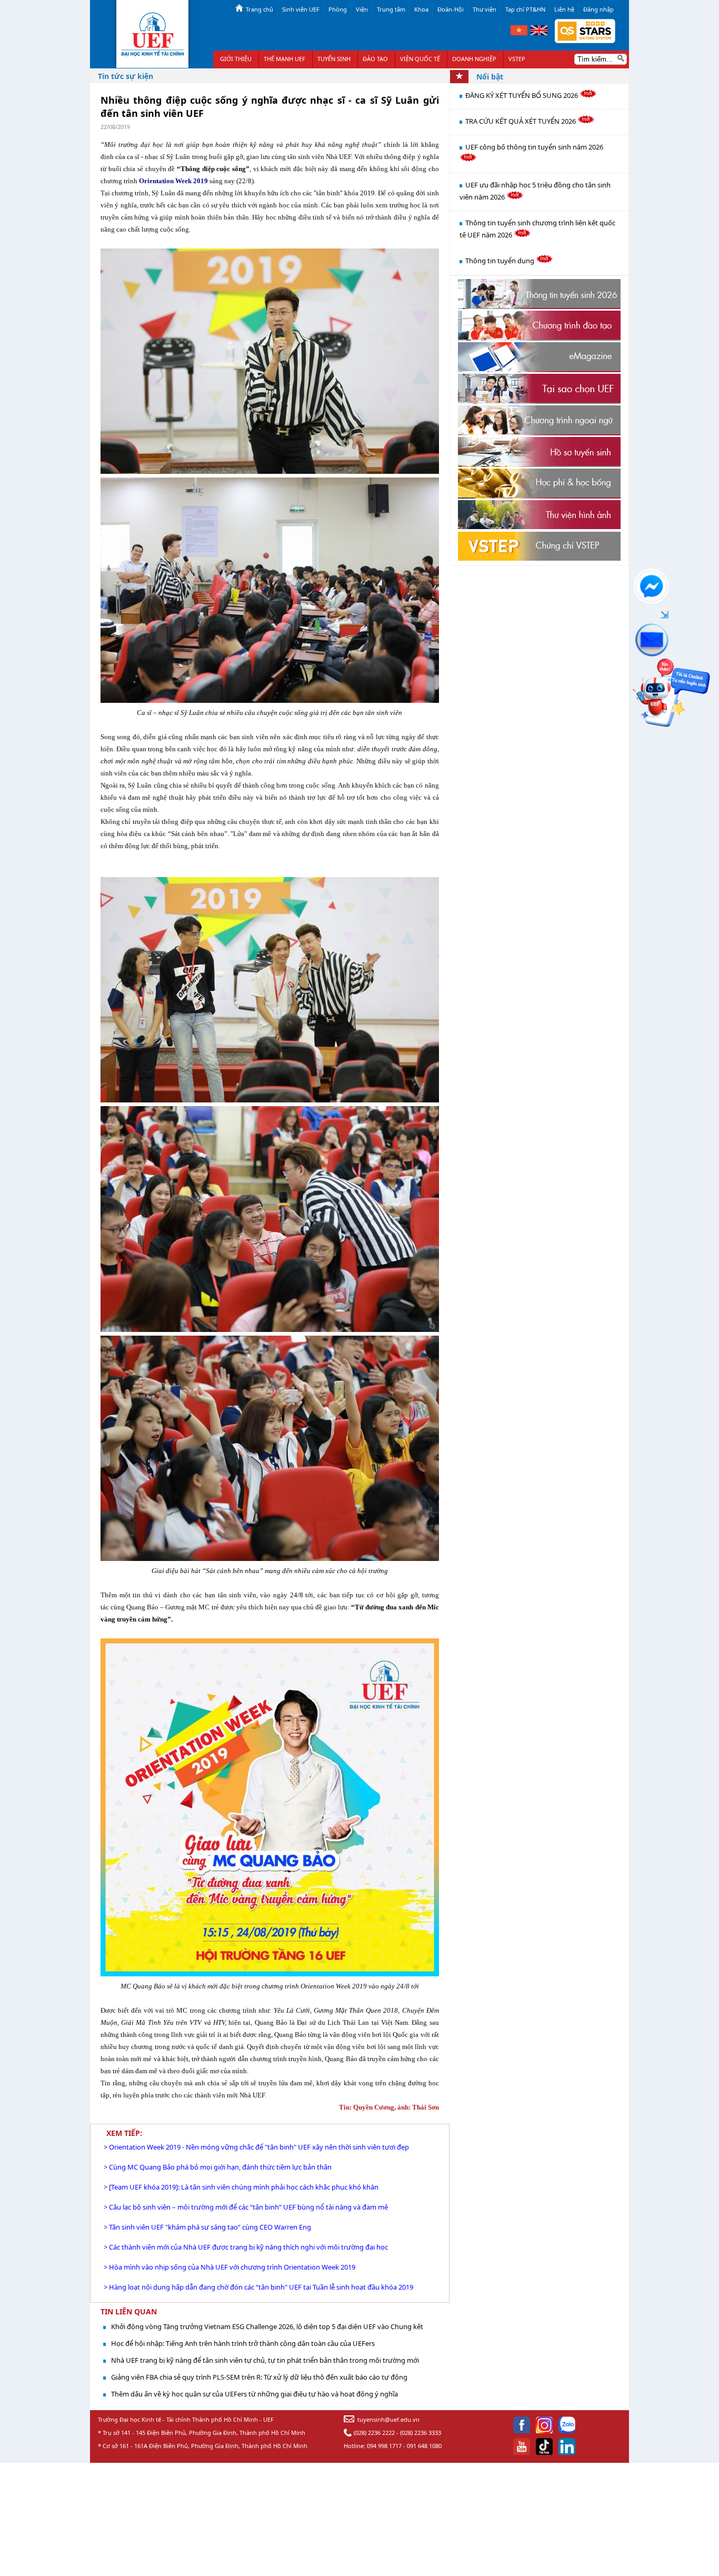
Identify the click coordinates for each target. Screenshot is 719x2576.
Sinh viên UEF (301, 9)
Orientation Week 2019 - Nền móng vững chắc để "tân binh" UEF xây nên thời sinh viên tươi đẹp (259, 2147)
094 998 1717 (384, 2446)
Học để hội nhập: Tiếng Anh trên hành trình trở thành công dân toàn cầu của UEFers (243, 2343)
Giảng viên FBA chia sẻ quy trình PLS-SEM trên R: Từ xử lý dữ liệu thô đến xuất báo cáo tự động (259, 2377)
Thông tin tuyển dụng (501, 261)
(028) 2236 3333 (421, 2433)
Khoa (421, 9)
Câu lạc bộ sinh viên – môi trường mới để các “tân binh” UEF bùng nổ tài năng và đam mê (248, 2207)
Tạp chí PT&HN (525, 9)
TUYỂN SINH (334, 59)
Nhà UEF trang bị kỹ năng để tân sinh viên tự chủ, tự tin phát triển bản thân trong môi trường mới (265, 2360)
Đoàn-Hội (451, 9)
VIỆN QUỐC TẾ (420, 59)
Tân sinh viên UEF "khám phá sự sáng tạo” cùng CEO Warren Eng (210, 2227)
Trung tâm (391, 9)
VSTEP (517, 59)
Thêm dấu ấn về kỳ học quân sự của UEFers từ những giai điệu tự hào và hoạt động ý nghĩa (254, 2394)
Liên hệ (564, 9)
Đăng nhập (598, 9)
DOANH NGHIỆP (474, 59)
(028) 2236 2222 (374, 2433)
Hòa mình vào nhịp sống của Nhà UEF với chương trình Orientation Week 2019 (232, 2267)
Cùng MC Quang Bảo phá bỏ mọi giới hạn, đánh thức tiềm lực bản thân (220, 2167)
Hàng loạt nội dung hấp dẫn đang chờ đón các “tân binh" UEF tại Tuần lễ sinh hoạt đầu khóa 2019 (261, 2287)
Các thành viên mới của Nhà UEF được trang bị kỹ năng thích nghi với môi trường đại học (248, 2247)
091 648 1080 (424, 2446)
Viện (362, 9)
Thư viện (485, 9)
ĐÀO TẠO (375, 59)
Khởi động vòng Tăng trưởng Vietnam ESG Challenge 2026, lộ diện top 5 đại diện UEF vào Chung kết (267, 2326)
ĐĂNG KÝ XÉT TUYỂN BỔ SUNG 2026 (522, 95)
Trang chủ (259, 9)
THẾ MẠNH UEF (284, 59)
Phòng (338, 9)
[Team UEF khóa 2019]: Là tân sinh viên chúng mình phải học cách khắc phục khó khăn (244, 2187)
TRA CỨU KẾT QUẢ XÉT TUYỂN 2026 (521, 121)
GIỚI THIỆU (236, 59)
